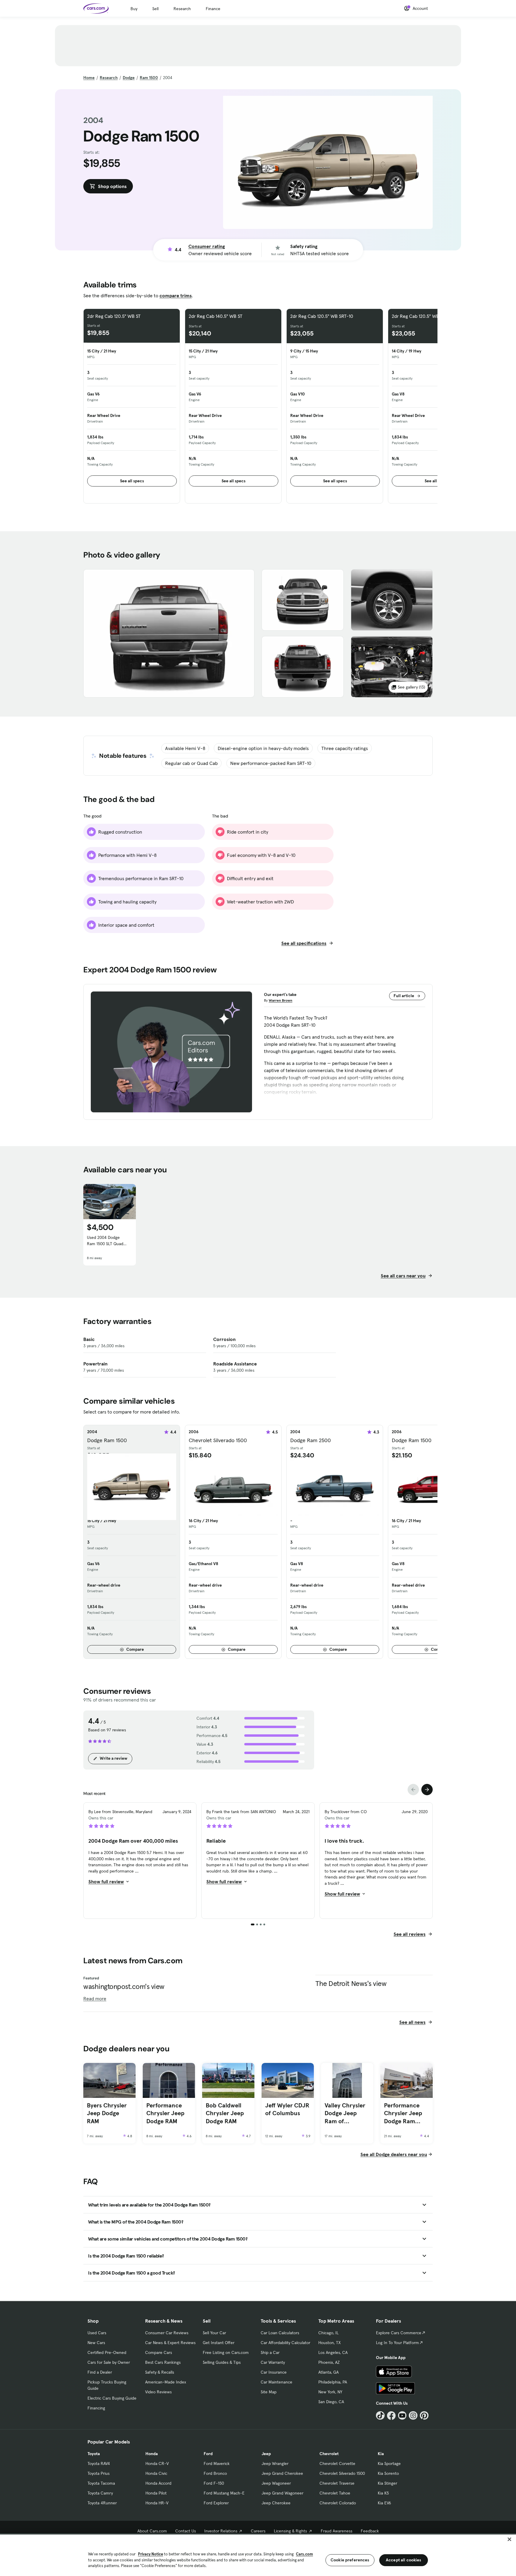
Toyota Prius (99, 2473)
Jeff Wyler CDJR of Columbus (287, 2109)
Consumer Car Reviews (167, 2333)
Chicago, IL (328, 2333)
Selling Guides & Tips (222, 2362)
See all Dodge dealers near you (394, 2154)
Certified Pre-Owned (107, 2352)
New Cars (96, 2343)
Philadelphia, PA (333, 2382)
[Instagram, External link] (413, 2416)
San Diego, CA (331, 2402)
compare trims (176, 295)
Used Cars (97, 2333)
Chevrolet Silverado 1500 (342, 2473)
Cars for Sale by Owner (109, 2362)
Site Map (269, 2392)
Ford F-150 (214, 2483)
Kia (381, 2454)
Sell (155, 9)
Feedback (370, 2531)
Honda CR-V (157, 2463)
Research (182, 9)
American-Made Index (166, 2382)
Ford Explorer (216, 2503)
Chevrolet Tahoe (335, 2493)
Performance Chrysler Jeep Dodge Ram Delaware (403, 2113)
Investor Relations (221, 2531)
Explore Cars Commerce (399, 2333)
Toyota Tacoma (101, 2483)
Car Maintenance (277, 2382)
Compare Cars (159, 2352)
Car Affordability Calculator (285, 2343)
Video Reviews (158, 2392)
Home (89, 78)
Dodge (129, 78)
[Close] (509, 2539)
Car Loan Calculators (280, 2333)
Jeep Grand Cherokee (282, 2473)
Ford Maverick (217, 2463)
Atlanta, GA (328, 2372)
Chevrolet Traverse (337, 2483)
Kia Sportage (389, 2463)
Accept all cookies (404, 2560)
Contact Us (186, 2531)
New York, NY (330, 2392)
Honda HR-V (157, 2503)
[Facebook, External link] (391, 2416)
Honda (152, 2454)
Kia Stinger (387, 2483)
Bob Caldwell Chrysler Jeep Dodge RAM (225, 2113)
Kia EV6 (384, 2503)
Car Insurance (274, 2372)
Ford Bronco (215, 2473)
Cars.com (304, 2554)
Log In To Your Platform (397, 2343)
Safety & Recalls (160, 2372)
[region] (258, 2555)
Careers (258, 2531)
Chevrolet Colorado (338, 2503)
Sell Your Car (214, 2333)
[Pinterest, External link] (424, 2416)
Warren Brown (281, 1000)
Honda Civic (156, 2473)
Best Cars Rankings (163, 2362)
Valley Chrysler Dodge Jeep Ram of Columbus (345, 2113)
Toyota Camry (100, 2493)
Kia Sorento (388, 2473)
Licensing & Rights (290, 2531)
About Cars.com (152, 2531)
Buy (134, 9)
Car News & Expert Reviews (170, 2343)
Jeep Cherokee (276, 2503)
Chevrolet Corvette (337, 2463)
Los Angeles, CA (333, 2352)
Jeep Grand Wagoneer (282, 2493)
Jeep (266, 2454)
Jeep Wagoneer (276, 2483)
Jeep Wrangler (275, 2463)
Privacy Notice (150, 2554)
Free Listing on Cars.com (226, 2352)
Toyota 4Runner (102, 2503)
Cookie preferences (350, 2560)
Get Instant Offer (219, 2343)
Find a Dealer (100, 2372)
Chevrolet (329, 2454)
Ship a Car (270, 2352)
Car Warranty (273, 2362)
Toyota (94, 2454)
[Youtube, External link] (402, 2416)
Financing (96, 2408)
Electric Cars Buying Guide (112, 2398)
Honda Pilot (156, 2493)
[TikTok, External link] (380, 2416)
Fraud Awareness (337, 2531)
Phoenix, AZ (329, 2362)
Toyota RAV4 (99, 2463)
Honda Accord (158, 2483)
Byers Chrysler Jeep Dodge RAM (107, 2113)
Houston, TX (330, 2343)
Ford (208, 2454)
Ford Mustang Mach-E (224, 2493)
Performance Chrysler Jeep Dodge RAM (165, 2113)
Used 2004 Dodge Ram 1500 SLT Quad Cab (105, 1241)
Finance (213, 9)
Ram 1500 (149, 78)
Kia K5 (383, 2493)
